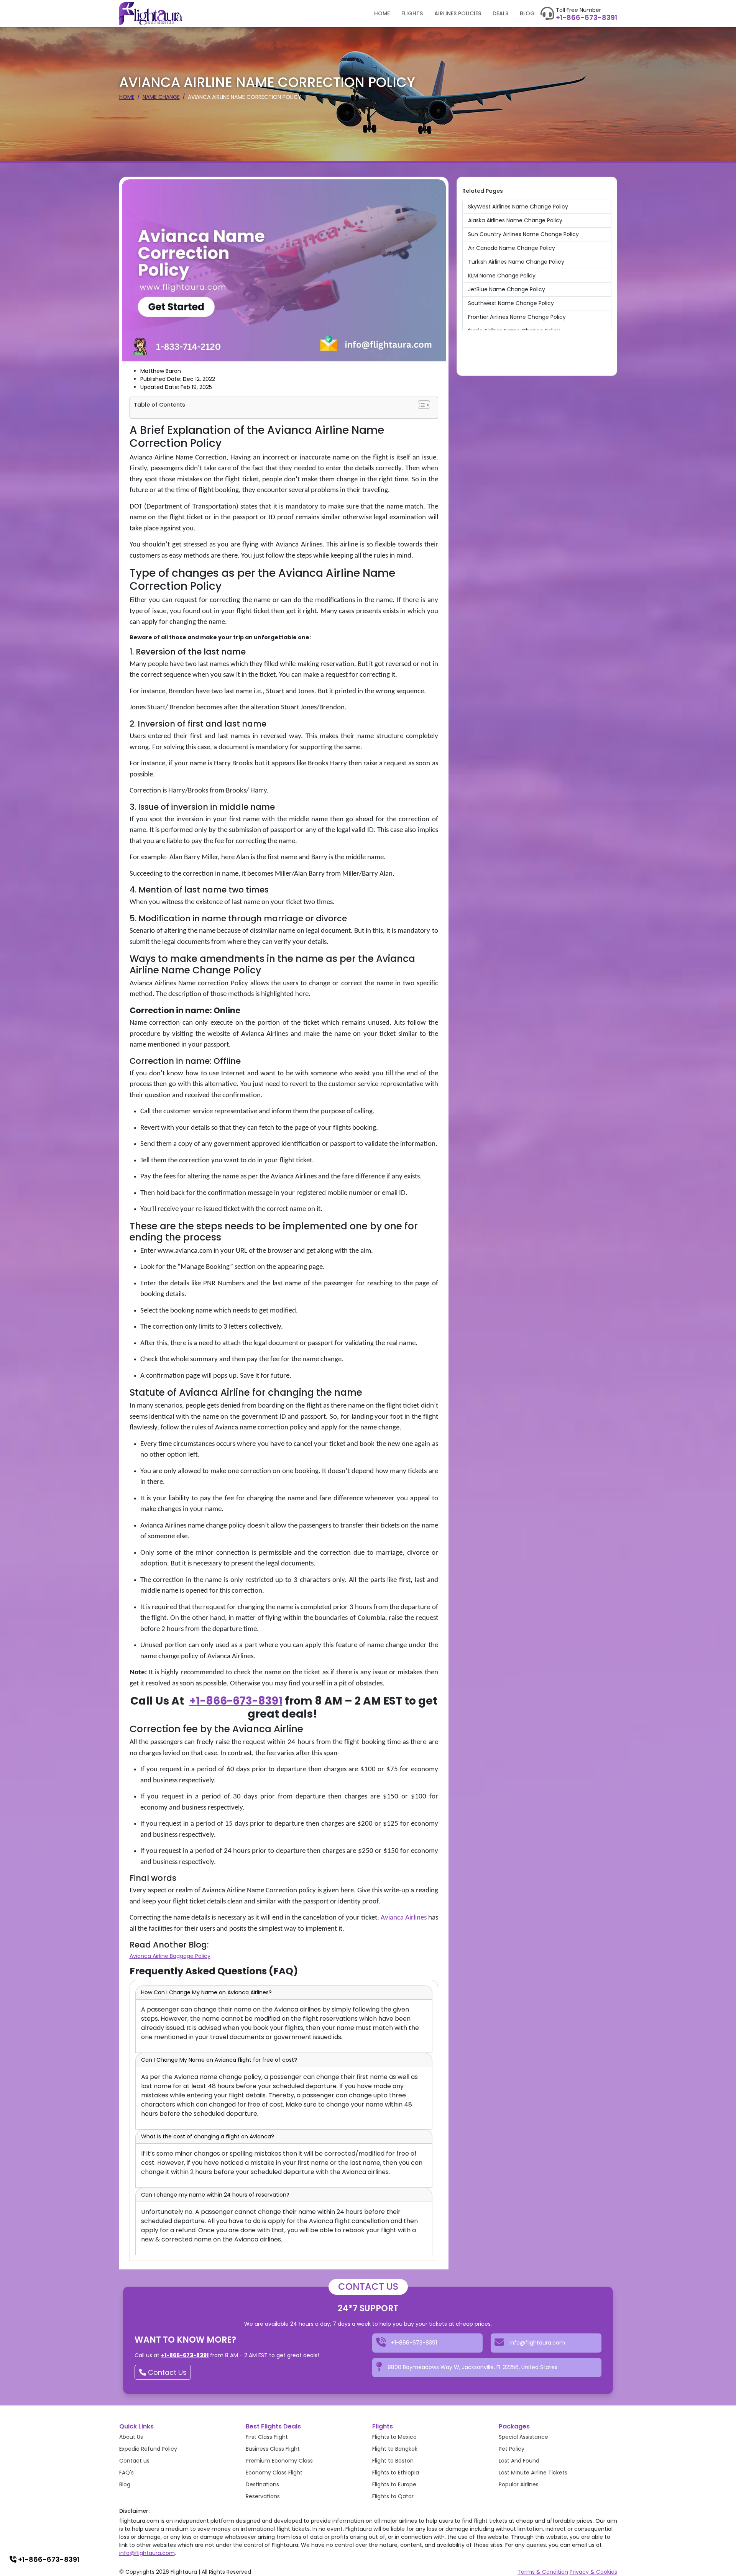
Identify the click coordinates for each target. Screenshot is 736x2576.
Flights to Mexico (394, 2437)
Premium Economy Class (279, 2461)
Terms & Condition (543, 2572)
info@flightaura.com (147, 2553)
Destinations (262, 2484)
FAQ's (127, 2473)
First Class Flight (267, 2437)
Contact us (134, 2461)
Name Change (161, 97)
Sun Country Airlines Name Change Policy (523, 234)
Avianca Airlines (404, 1918)
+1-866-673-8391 (586, 18)
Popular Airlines (519, 2484)
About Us (131, 2437)
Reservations (263, 2496)
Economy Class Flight (274, 2473)
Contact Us (166, 2372)
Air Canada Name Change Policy (512, 248)
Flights (412, 13)
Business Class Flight (273, 2449)
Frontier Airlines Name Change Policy (517, 317)
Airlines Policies (458, 13)
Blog (527, 13)
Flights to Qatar (393, 2496)
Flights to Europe (394, 2484)
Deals (500, 13)
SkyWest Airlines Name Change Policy (518, 207)
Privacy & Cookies (593, 2572)
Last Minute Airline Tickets (533, 2473)
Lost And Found (519, 2461)
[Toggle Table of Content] (424, 405)
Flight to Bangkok (395, 2449)
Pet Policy (512, 2449)
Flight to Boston (393, 2461)
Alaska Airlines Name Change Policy (515, 220)
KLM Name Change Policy (502, 276)
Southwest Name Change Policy (511, 303)
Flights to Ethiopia (396, 2473)
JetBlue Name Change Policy (507, 289)
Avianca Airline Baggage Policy (170, 1956)
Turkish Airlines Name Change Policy (516, 262)
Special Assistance (523, 2437)
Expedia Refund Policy (148, 2449)
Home (382, 13)
